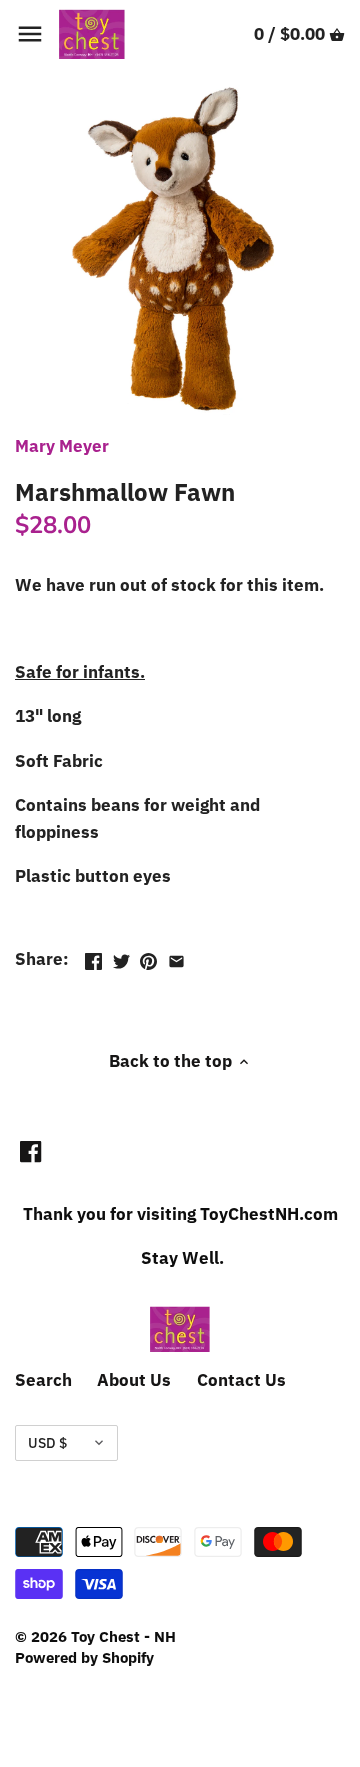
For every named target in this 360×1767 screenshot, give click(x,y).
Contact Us (241, 1380)
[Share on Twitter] (121, 957)
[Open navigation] (30, 34)
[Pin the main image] (148, 957)
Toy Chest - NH (123, 1636)
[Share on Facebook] (93, 957)
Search (43, 1380)
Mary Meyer (62, 446)
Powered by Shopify (84, 1657)
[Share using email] (176, 957)
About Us (134, 1380)
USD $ (47, 1443)
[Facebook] (30, 1151)
